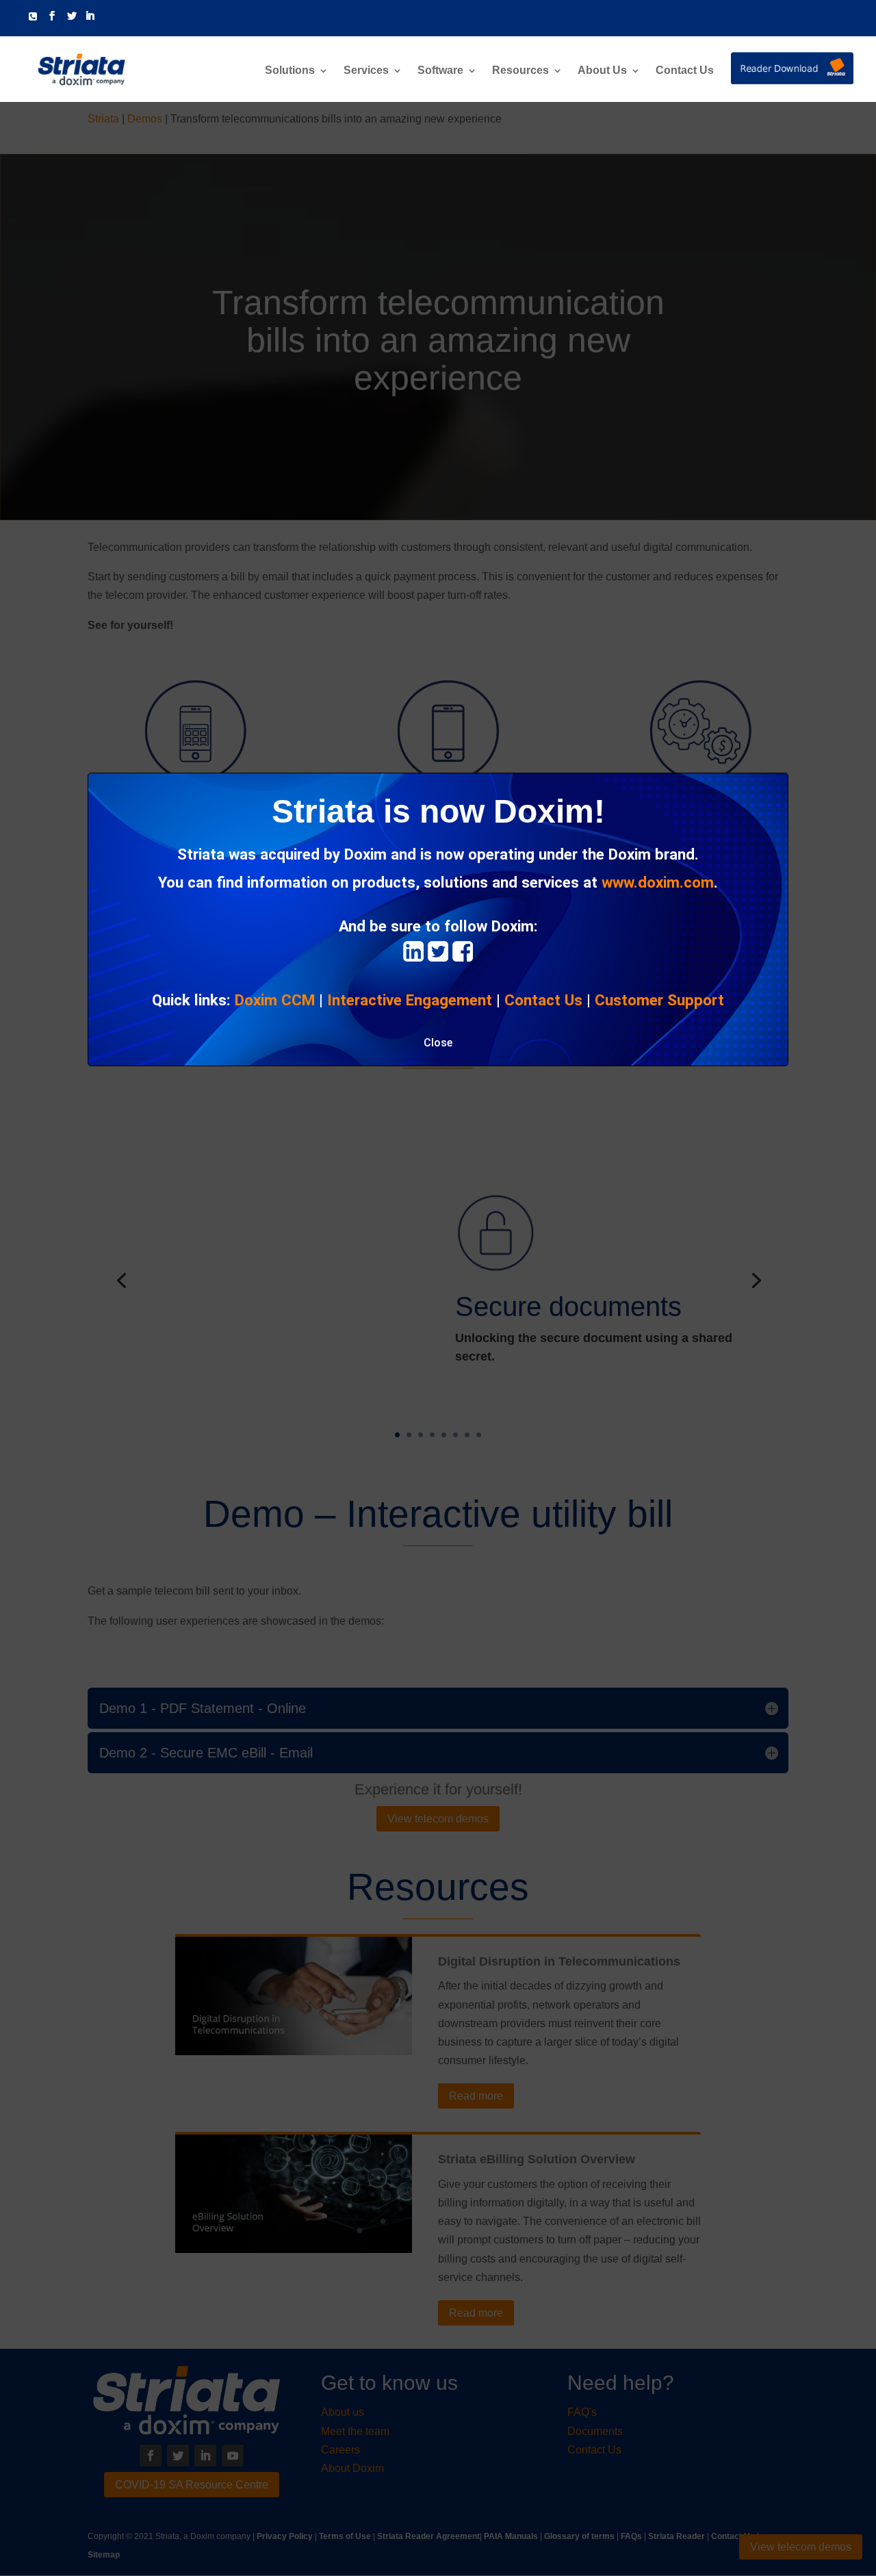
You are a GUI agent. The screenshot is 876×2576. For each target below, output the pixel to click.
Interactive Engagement (410, 1000)
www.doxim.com (658, 882)
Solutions (290, 71)
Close (438, 1043)
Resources (520, 71)
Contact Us (685, 71)
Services (366, 71)
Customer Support (659, 1000)
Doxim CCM (275, 1000)
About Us (602, 71)
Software (440, 71)
